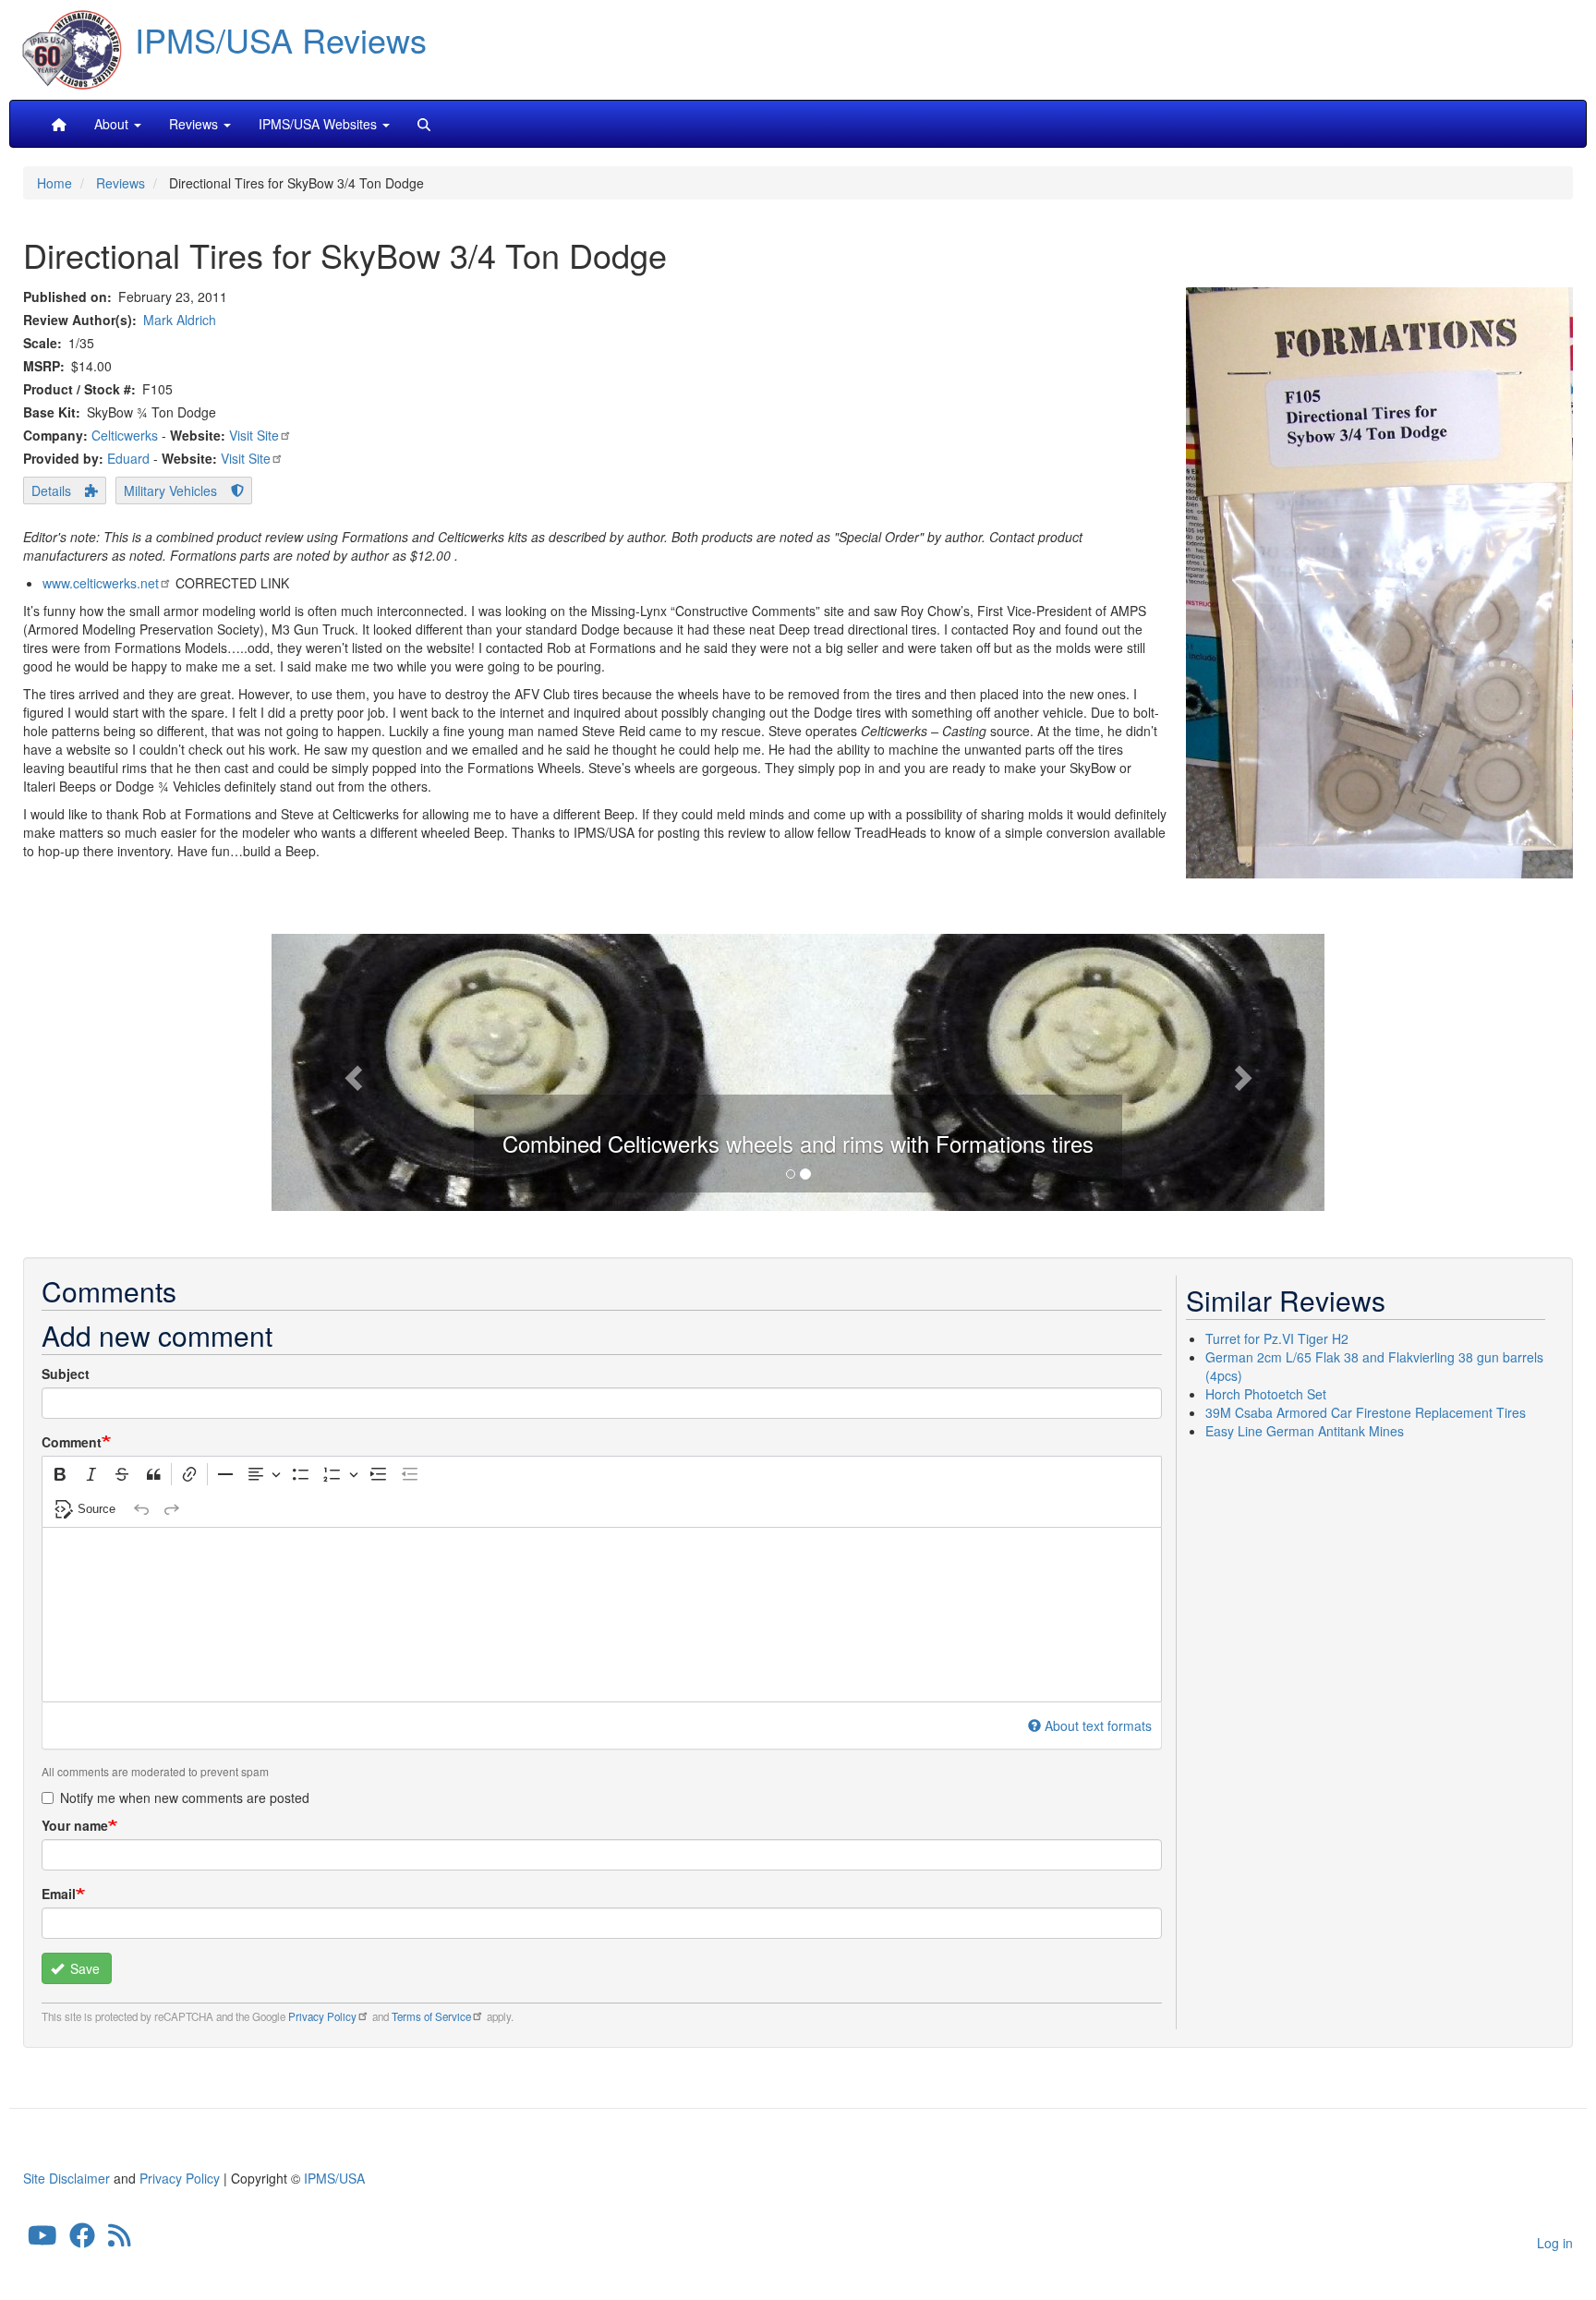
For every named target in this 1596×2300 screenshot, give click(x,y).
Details (51, 490)
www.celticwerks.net (101, 583)
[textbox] (602, 1615)
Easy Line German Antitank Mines (1305, 1431)
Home (54, 183)
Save (83, 1968)
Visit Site (254, 435)
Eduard (128, 458)
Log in (1555, 2243)
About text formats (1098, 1725)
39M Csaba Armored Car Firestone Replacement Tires (1366, 1412)
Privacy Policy (322, 2016)
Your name (75, 1825)
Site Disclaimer (66, 2178)
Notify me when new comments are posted (185, 1798)
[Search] (424, 124)
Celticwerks (125, 435)
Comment (72, 1442)
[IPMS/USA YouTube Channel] (42, 2239)
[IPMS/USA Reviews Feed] (120, 2239)
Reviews (121, 183)
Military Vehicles (170, 490)
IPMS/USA (334, 2178)
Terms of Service (431, 2016)
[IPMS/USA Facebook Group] (82, 2239)
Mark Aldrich (180, 320)
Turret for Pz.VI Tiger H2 (1277, 1338)
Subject (66, 1374)
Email (59, 1894)
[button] (798, 1071)
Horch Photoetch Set (1266, 1394)
